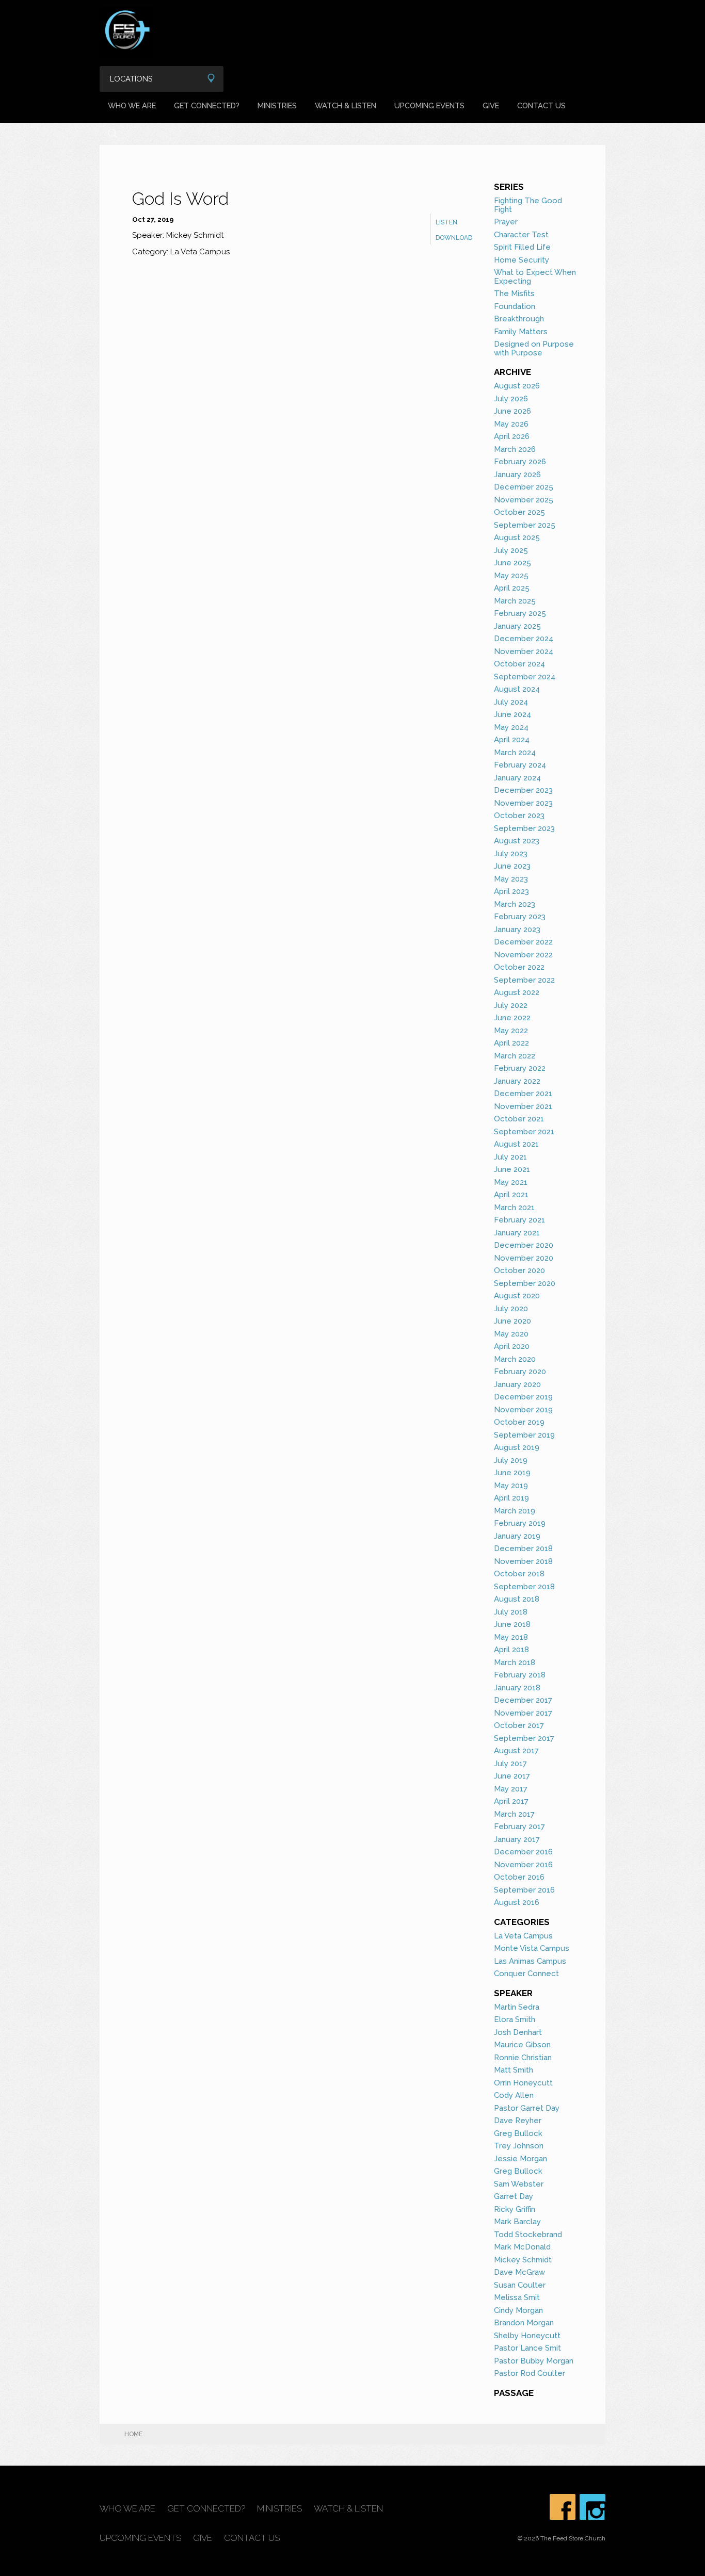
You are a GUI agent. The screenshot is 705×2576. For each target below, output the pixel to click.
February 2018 (520, 1675)
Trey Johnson (519, 2146)
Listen (446, 222)
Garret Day (514, 2196)
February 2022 (520, 1068)
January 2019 (517, 1536)
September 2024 (525, 677)
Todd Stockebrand (528, 2235)
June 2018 (512, 1624)
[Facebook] (563, 2507)
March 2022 (515, 1056)
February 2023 (520, 917)
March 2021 (514, 1208)
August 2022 (517, 992)
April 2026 (512, 436)
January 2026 (517, 475)
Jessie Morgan (520, 2159)
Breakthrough (519, 319)
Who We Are (132, 105)
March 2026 (515, 449)
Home (133, 2434)
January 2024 (517, 778)
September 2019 (524, 1435)
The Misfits (514, 294)
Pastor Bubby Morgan (534, 2361)
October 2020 (519, 1270)
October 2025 (519, 512)
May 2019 (511, 1486)
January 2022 (517, 1081)
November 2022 (523, 955)
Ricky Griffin (515, 2209)
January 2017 (517, 1839)
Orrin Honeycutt (523, 2083)
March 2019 (515, 1511)
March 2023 (515, 904)
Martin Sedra (517, 2007)
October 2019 (519, 1422)
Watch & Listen (346, 105)
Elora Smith (515, 2019)
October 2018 (519, 1574)
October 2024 (519, 664)
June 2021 (512, 1169)
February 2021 (519, 1220)
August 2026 (517, 386)
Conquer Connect (526, 1974)
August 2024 (517, 689)
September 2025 (525, 525)
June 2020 (512, 1321)
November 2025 (524, 500)
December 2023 (523, 790)
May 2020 (511, 1334)
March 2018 (515, 1662)
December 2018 (523, 1548)
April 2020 (512, 1346)
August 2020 (517, 1296)
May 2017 (511, 1789)
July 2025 (511, 550)
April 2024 (512, 740)
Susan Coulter (520, 2285)
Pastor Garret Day (527, 2108)
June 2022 (512, 1018)
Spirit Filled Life (522, 247)
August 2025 (517, 537)
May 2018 (511, 1637)
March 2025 (515, 601)
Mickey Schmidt (523, 2260)
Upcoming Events (429, 105)
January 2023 (517, 930)
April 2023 (511, 891)
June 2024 (512, 714)
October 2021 (519, 1119)
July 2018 (511, 1612)
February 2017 (519, 1827)
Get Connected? (207, 105)
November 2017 (523, 1713)
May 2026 (511, 424)
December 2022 (523, 942)
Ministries (277, 105)
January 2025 (517, 626)
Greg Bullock (518, 2133)
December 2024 (524, 639)
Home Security (522, 260)
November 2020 (524, 1258)
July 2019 (511, 1460)
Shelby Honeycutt (527, 2336)
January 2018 (517, 1688)
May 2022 (511, 1031)
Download (454, 238)
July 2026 (511, 399)
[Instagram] (592, 2507)
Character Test (521, 235)
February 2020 (520, 1372)
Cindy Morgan (518, 2310)
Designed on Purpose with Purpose (534, 348)
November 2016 (523, 1865)
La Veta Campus (523, 1936)
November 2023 (523, 803)
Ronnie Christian (523, 2058)
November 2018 (523, 1561)
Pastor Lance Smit (527, 2348)
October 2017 (519, 1725)
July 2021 (510, 1157)
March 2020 (515, 1359)
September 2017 (524, 1738)
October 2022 (519, 967)
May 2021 (511, 1182)
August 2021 (516, 1144)
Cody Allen (514, 2095)
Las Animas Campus (530, 1961)
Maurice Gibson (522, 2045)
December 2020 (524, 1245)
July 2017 (510, 1764)
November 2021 (523, 1106)
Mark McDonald (522, 2247)
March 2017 (514, 1814)
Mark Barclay (517, 2222)
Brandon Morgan (524, 2323)
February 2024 (520, 765)
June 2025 (512, 563)
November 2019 (523, 1410)
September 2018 (524, 1587)
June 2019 (512, 1473)
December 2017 (523, 1700)
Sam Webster (519, 2184)
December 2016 (523, 1852)
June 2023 (512, 866)
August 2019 (517, 1447)
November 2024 (524, 651)
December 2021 (523, 1094)
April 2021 (511, 1195)
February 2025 (520, 613)
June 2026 (512, 411)
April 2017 (511, 1801)
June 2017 (512, 1776)
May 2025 (511, 576)
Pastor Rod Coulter (530, 2373)
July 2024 (511, 702)
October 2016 (519, 1877)
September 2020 (525, 1283)
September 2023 (524, 828)
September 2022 (524, 980)
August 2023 (517, 841)
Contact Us (541, 105)
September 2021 (524, 1132)
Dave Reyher (518, 2121)
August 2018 (517, 1599)
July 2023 (511, 854)
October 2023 (519, 816)
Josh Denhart (518, 2032)
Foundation (515, 306)
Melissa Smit (517, 2297)
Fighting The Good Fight (528, 205)
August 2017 (516, 1751)
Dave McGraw (519, 2272)
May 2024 (511, 727)
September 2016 (524, 1890)
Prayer (506, 222)
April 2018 (511, 1650)
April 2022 (511, 1043)
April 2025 (512, 588)
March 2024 (515, 753)
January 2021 (517, 1233)
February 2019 (520, 1523)
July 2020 (511, 1309)
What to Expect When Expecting (535, 277)
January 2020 (517, 1384)
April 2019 (511, 1498)
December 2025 (524, 487)
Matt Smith (514, 2070)
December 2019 (523, 1397)
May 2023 (511, 879)
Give (491, 105)
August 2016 (517, 1902)
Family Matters (521, 332)
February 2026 (520, 462)
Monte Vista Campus (532, 1948)
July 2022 (511, 1005)
